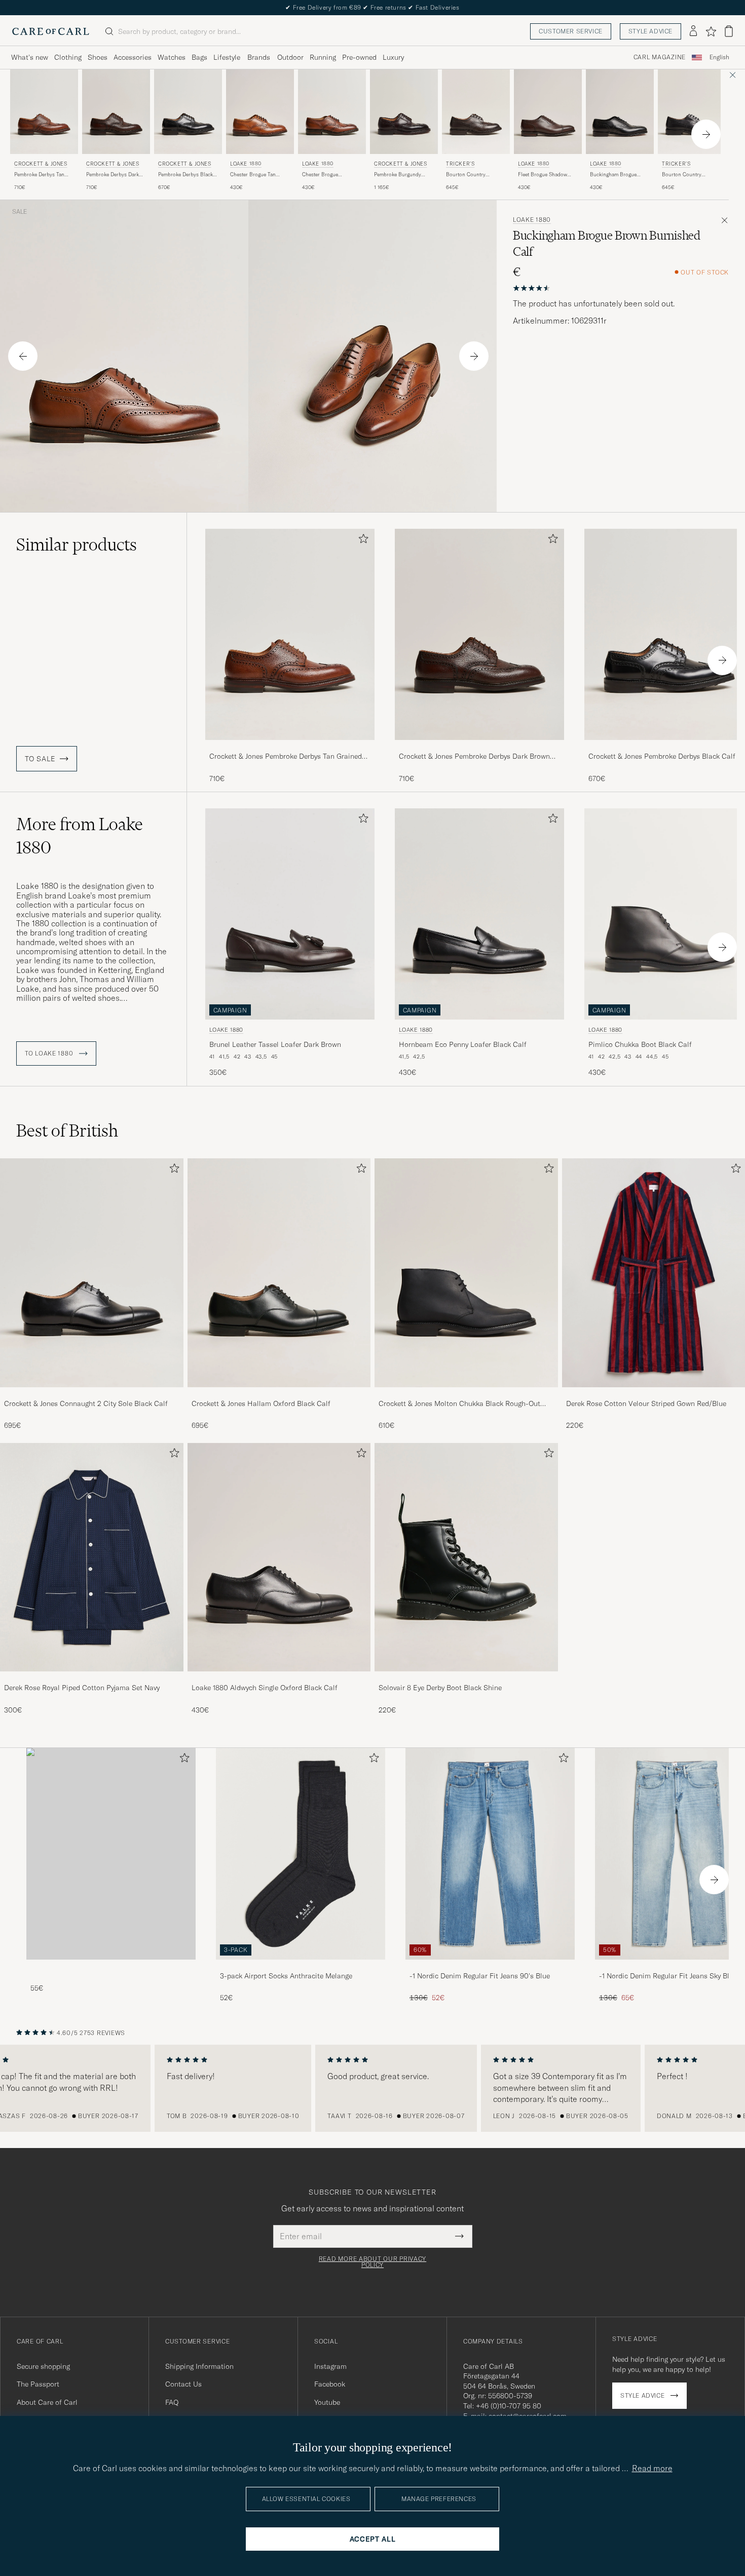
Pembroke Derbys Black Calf (185, 175)
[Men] (111, 1853)
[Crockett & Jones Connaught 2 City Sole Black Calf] (92, 1394)
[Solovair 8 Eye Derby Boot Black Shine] (466, 1678)
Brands (259, 57)
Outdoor (290, 57)
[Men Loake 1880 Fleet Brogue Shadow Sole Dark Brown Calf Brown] (548, 112)
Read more (652, 2468)
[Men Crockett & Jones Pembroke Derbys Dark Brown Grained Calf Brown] (116, 112)
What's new (30, 57)
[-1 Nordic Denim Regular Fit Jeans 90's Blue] (490, 1966)
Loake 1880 (246, 164)
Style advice (650, 31)
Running (323, 57)
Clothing (68, 57)
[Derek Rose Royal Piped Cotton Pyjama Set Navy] (92, 1678)
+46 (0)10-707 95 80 (509, 2406)
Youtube (327, 2402)
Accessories (133, 57)
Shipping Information (199, 2366)
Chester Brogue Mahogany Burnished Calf (327, 175)
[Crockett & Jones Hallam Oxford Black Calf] (279, 1394)
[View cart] (729, 31)
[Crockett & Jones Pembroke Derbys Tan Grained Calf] (290, 747)
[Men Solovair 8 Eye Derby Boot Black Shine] (466, 1557)
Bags (199, 57)
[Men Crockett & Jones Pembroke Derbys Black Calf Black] (188, 112)
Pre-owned (359, 57)
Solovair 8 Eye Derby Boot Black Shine (440, 1688)
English (719, 57)
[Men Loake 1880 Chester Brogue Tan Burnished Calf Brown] (260, 112)
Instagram (330, 2366)
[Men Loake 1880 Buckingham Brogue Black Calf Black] (620, 112)
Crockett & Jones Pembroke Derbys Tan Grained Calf (286, 757)
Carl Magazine (660, 57)
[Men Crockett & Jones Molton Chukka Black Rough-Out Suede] (466, 1273)
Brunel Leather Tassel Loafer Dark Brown (275, 1044)
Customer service (571, 31)
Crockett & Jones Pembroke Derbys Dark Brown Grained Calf (474, 757)
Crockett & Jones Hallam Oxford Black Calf (261, 1403)
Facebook (330, 2384)
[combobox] (719, 57)
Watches (172, 57)
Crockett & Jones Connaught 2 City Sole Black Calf (86, 1403)
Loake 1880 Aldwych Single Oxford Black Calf (265, 1688)
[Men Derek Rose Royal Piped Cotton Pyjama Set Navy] (92, 1557)
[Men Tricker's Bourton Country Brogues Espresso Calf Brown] (476, 112)
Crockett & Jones (41, 164)
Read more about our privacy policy (372, 2262)
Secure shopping (43, 2366)
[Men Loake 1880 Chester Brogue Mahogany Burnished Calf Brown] (332, 112)
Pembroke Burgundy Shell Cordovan (398, 175)
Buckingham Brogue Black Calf (613, 175)
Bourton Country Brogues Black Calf (684, 175)
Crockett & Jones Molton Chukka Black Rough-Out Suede (459, 1404)
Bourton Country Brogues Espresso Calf (472, 175)
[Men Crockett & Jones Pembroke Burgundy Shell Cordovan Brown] (404, 112)
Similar (77, 544)
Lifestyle (227, 57)
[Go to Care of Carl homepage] (51, 31)
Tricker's (460, 164)
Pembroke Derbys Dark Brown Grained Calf (113, 175)
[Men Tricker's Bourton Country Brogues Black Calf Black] (692, 112)
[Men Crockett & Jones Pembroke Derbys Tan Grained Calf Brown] (44, 112)
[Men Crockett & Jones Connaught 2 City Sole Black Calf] (92, 1273)
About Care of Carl (47, 2402)
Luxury (393, 57)
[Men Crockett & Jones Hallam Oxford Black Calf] (279, 1273)
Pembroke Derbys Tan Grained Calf (39, 175)
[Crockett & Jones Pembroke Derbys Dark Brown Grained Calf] (479, 747)
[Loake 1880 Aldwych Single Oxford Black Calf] (279, 1678)
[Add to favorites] (361, 541)
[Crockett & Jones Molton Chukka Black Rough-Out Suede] (466, 1394)
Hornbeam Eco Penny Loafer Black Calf (463, 1044)
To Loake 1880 (50, 1053)
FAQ (172, 2402)
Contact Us (183, 2384)
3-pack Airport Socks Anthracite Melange (286, 1976)
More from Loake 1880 (80, 836)
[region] (372, 2088)
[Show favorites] (711, 31)
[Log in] (693, 31)
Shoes (98, 57)
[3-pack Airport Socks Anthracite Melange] (301, 1966)
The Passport (38, 2384)
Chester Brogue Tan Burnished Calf (253, 175)
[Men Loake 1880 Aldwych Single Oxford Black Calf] (279, 1557)
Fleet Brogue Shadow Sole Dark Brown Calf (543, 175)
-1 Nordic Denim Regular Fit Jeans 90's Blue (480, 1976)
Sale (20, 212)
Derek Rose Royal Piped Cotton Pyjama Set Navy (82, 1688)
